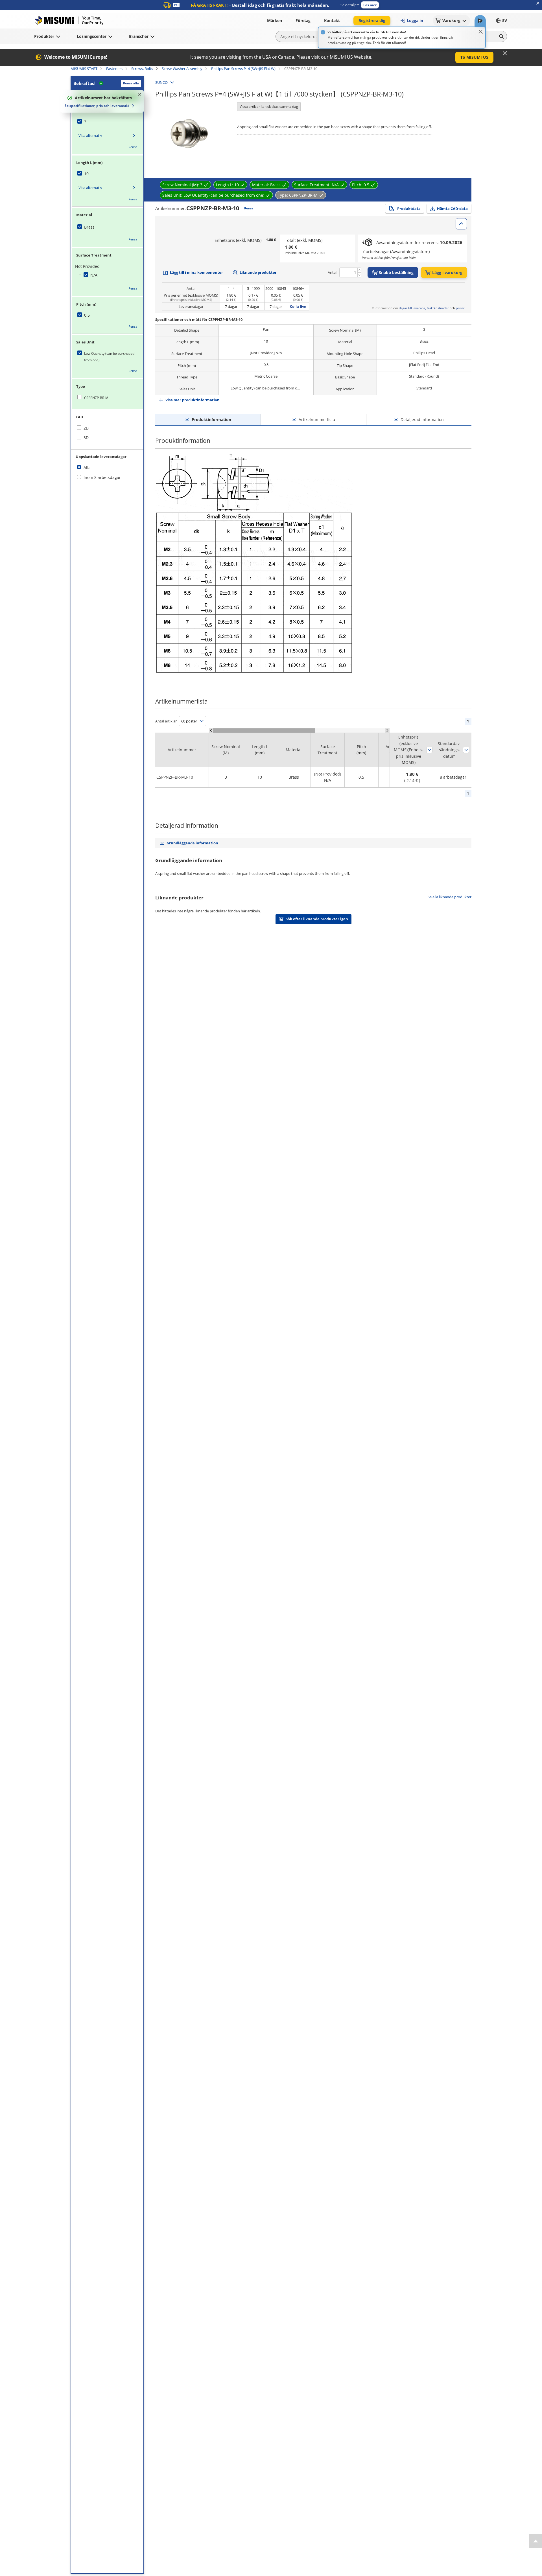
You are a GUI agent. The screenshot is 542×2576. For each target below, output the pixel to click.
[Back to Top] (536, 2541)
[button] (370, 5)
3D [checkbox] (86, 438)
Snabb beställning (396, 272)
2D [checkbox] (86, 428)
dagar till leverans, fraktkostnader (424, 308)
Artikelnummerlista (317, 420)
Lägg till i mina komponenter (196, 272)
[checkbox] (107, 122)
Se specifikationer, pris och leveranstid (97, 106)
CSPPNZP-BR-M (96, 398)
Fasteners (114, 69)
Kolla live (298, 306)
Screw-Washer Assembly (182, 69)
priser (460, 308)
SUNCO (161, 82)
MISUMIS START (84, 69)
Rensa (133, 147)
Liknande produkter (258, 272)
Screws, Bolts (142, 69)
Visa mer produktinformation (193, 400)
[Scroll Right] (387, 730)
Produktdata (409, 209)
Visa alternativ (90, 135)
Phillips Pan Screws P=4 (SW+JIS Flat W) (243, 69)
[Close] (481, 32)
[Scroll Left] (211, 730)
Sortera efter (429, 750)
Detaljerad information (422, 420)
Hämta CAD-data (452, 209)
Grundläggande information (192, 843)
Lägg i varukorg (447, 272)
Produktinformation (211, 420)
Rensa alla (131, 83)
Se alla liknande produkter (450, 897)
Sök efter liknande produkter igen (317, 919)
